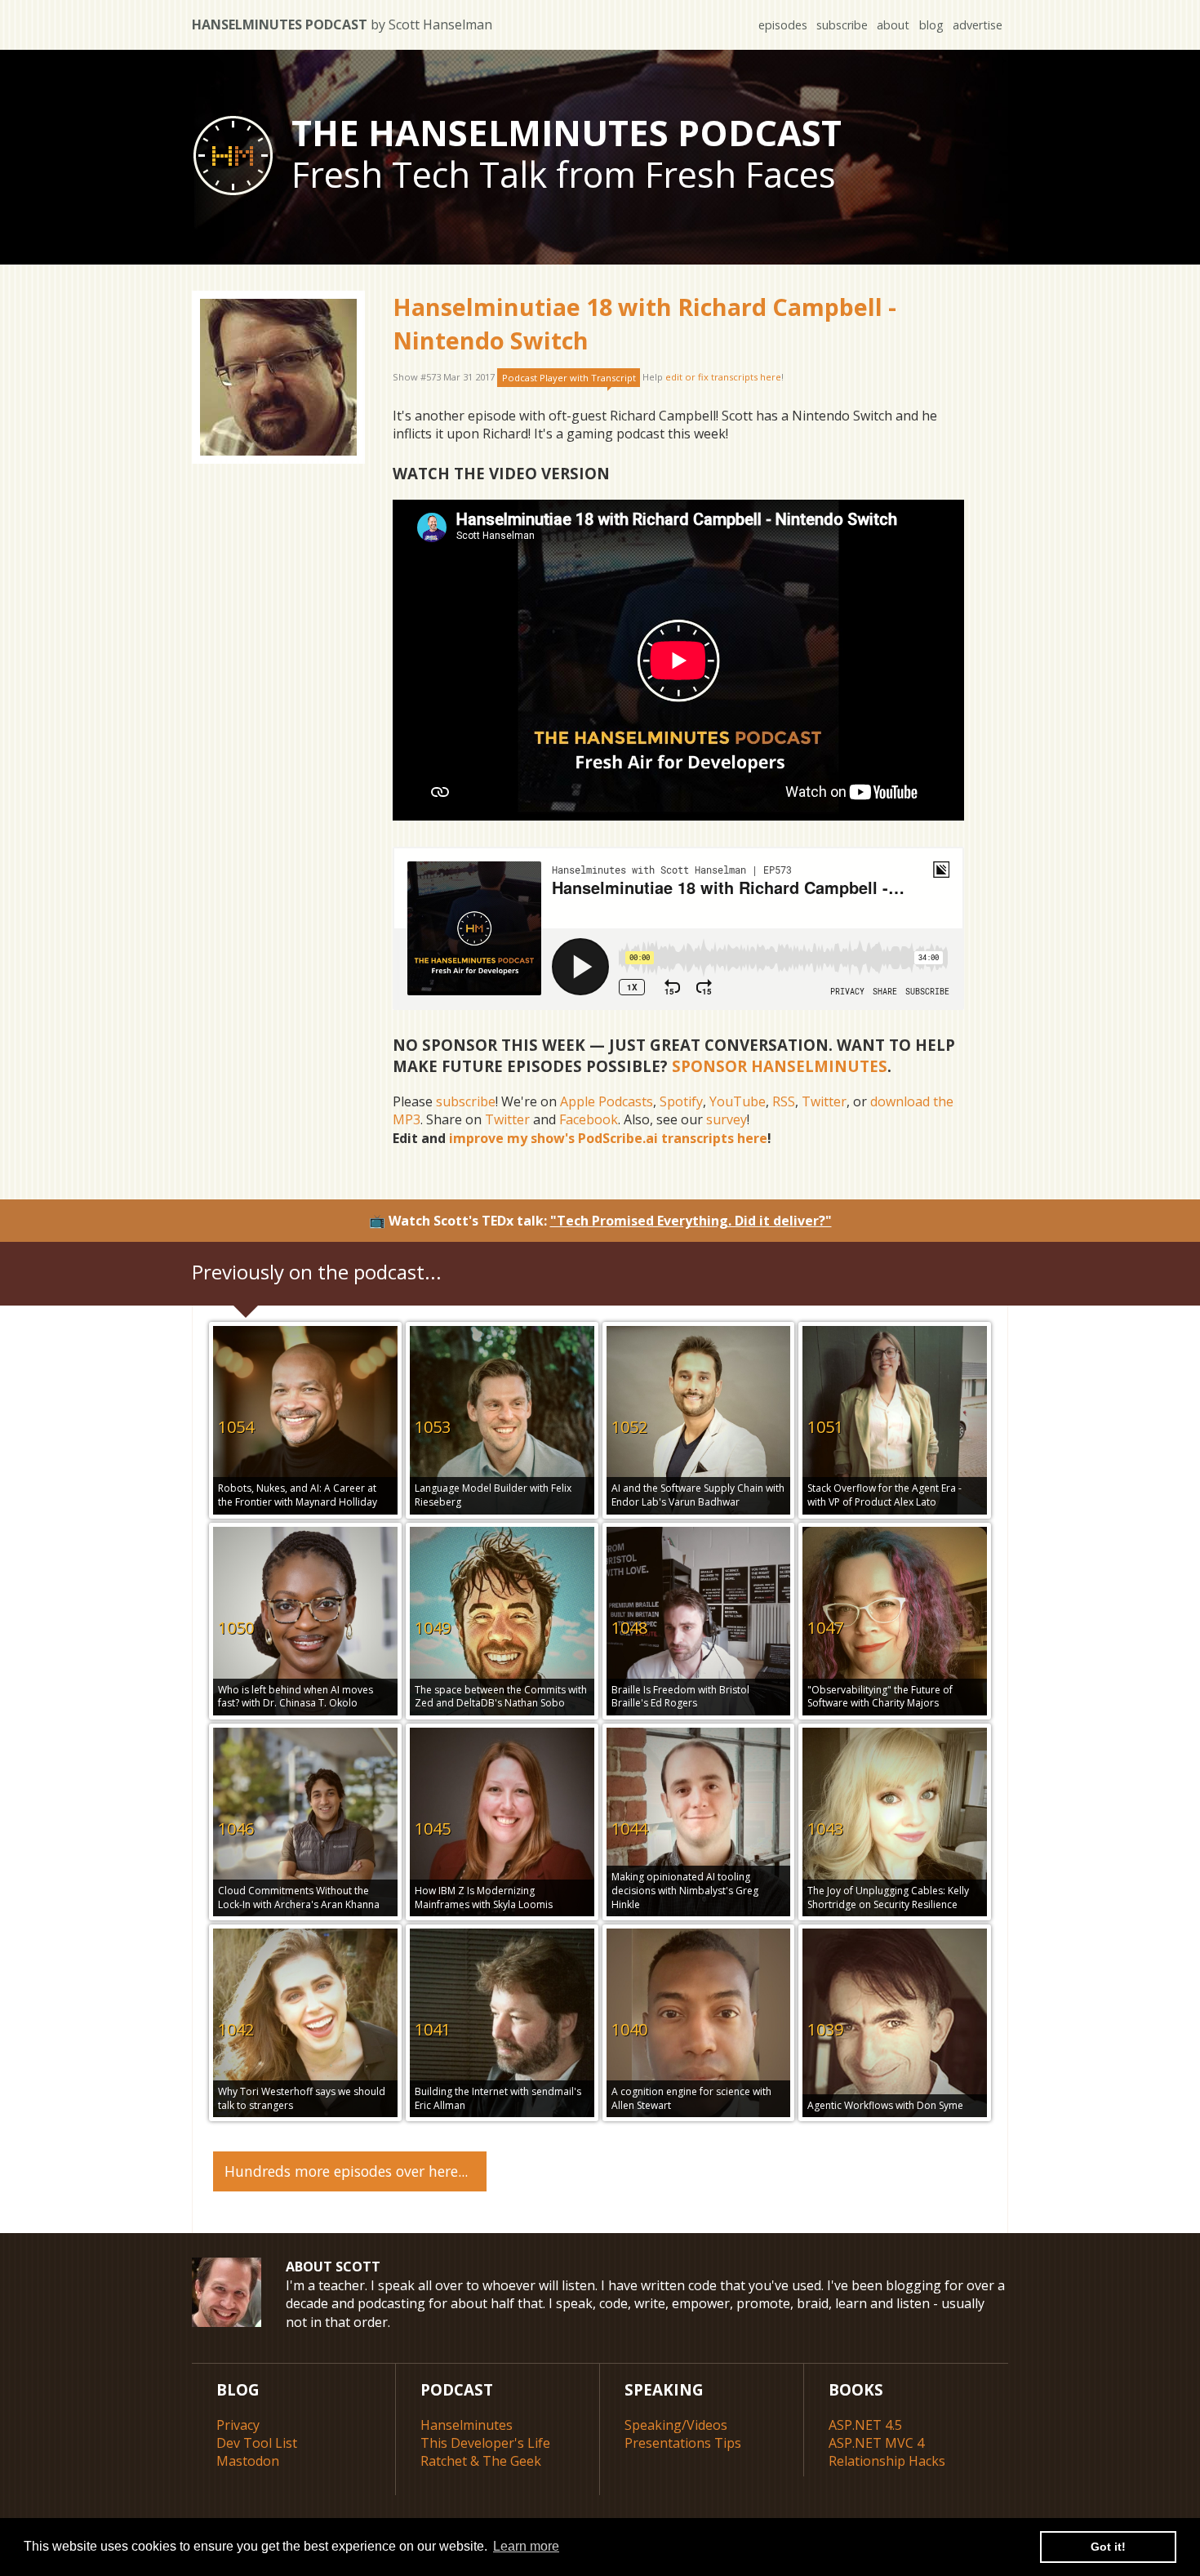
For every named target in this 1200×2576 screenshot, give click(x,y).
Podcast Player (569, 378)
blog (931, 25)
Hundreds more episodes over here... (346, 2171)
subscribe (842, 25)
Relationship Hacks (887, 2461)
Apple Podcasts (607, 1101)
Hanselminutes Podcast (342, 24)
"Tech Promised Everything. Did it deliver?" (691, 1221)
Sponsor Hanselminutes (780, 1066)
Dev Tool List (257, 2443)
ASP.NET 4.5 (865, 2425)
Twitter (824, 1101)
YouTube (738, 1101)
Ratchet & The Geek (481, 2461)
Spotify (681, 1101)
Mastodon (248, 2461)
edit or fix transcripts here (723, 378)
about (893, 25)
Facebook (589, 1119)
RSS (784, 1101)
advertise (978, 25)
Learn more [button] (526, 2546)
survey (727, 1119)
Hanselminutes (467, 2425)
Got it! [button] (1108, 2547)
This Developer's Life (485, 2443)
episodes (783, 25)
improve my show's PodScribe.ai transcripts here (608, 1138)
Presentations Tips (683, 2443)
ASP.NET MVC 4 (876, 2443)
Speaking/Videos (676, 2425)
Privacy (238, 2425)
